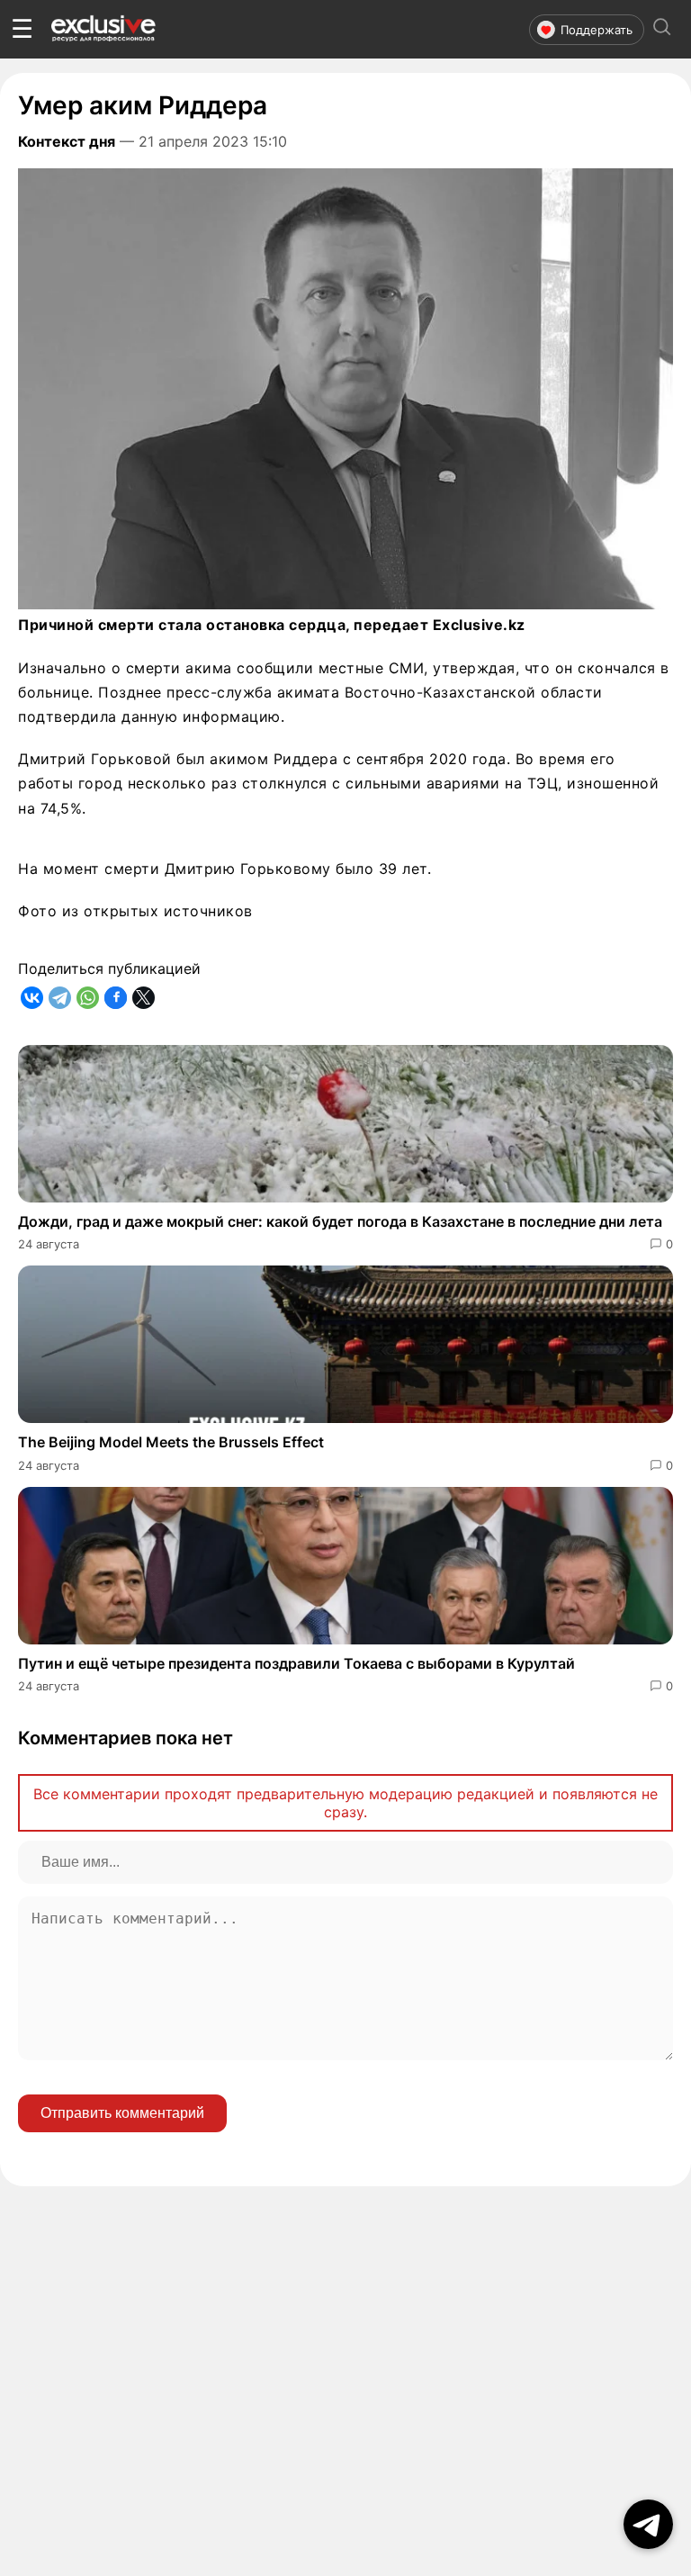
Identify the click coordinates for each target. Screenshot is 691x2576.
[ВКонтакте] (32, 998)
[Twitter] (144, 998)
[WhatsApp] (88, 998)
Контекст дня (67, 141)
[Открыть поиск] (662, 29)
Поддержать (597, 30)
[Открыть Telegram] (648, 2524)
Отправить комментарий (122, 2113)
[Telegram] (60, 998)
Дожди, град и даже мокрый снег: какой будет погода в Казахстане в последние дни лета (340, 1221)
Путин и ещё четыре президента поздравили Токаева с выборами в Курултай (296, 1663)
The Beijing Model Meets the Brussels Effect (171, 1442)
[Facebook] (116, 998)
